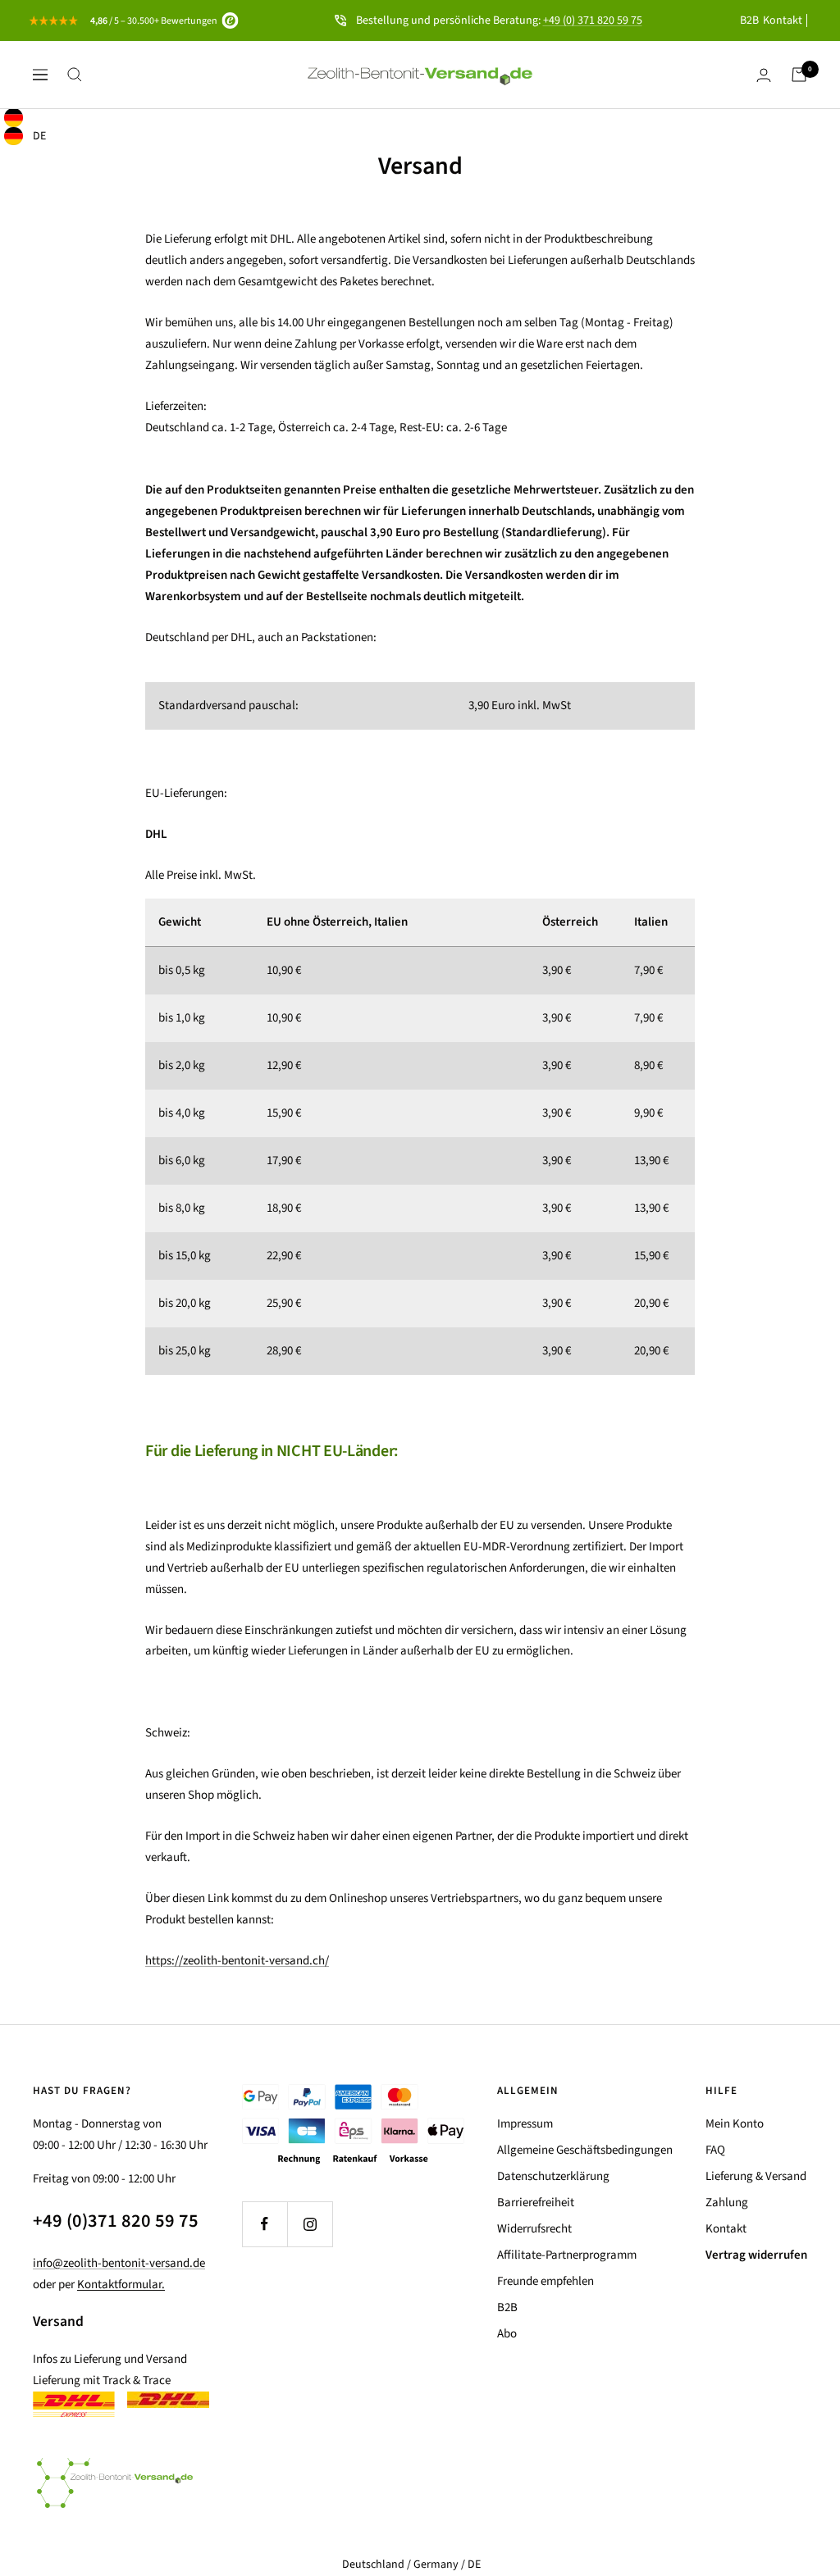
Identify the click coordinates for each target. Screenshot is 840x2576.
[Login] (764, 75)
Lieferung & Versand (756, 2176)
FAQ (715, 2150)
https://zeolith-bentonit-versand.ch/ (237, 1961)
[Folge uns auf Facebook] (265, 2224)
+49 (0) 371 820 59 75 (593, 20)
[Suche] (75, 75)
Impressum (525, 2124)
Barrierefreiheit (536, 2203)
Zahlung (727, 2203)
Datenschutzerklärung (553, 2176)
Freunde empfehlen (546, 2281)
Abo (507, 2334)
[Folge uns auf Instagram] (310, 2224)
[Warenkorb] (799, 75)
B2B (749, 20)
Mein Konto (735, 2124)
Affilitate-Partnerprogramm (567, 2255)
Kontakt (783, 20)
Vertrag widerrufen (756, 2255)
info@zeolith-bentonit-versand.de (119, 2263)
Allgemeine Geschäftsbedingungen (585, 2150)
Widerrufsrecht (534, 2229)
